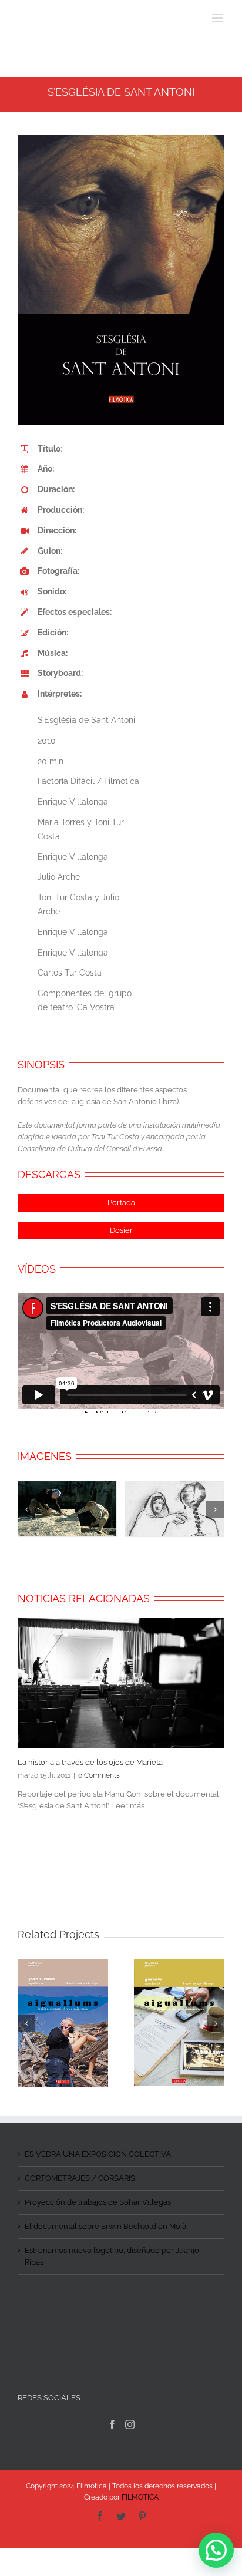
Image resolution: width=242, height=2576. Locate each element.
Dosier (121, 1230)
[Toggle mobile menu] (218, 18)
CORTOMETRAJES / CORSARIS (80, 2178)
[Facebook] (112, 2424)
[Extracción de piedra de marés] (67, 1508)
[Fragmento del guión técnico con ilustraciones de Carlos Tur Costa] (174, 1508)
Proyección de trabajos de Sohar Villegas (98, 2202)
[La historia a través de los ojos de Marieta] (121, 1683)
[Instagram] (130, 2424)
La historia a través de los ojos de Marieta (90, 1762)
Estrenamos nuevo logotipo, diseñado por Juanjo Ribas (112, 2256)
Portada (121, 1203)
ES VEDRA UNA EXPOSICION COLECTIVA (98, 2154)
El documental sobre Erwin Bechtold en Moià (105, 2226)
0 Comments (99, 1775)
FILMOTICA (140, 2497)
